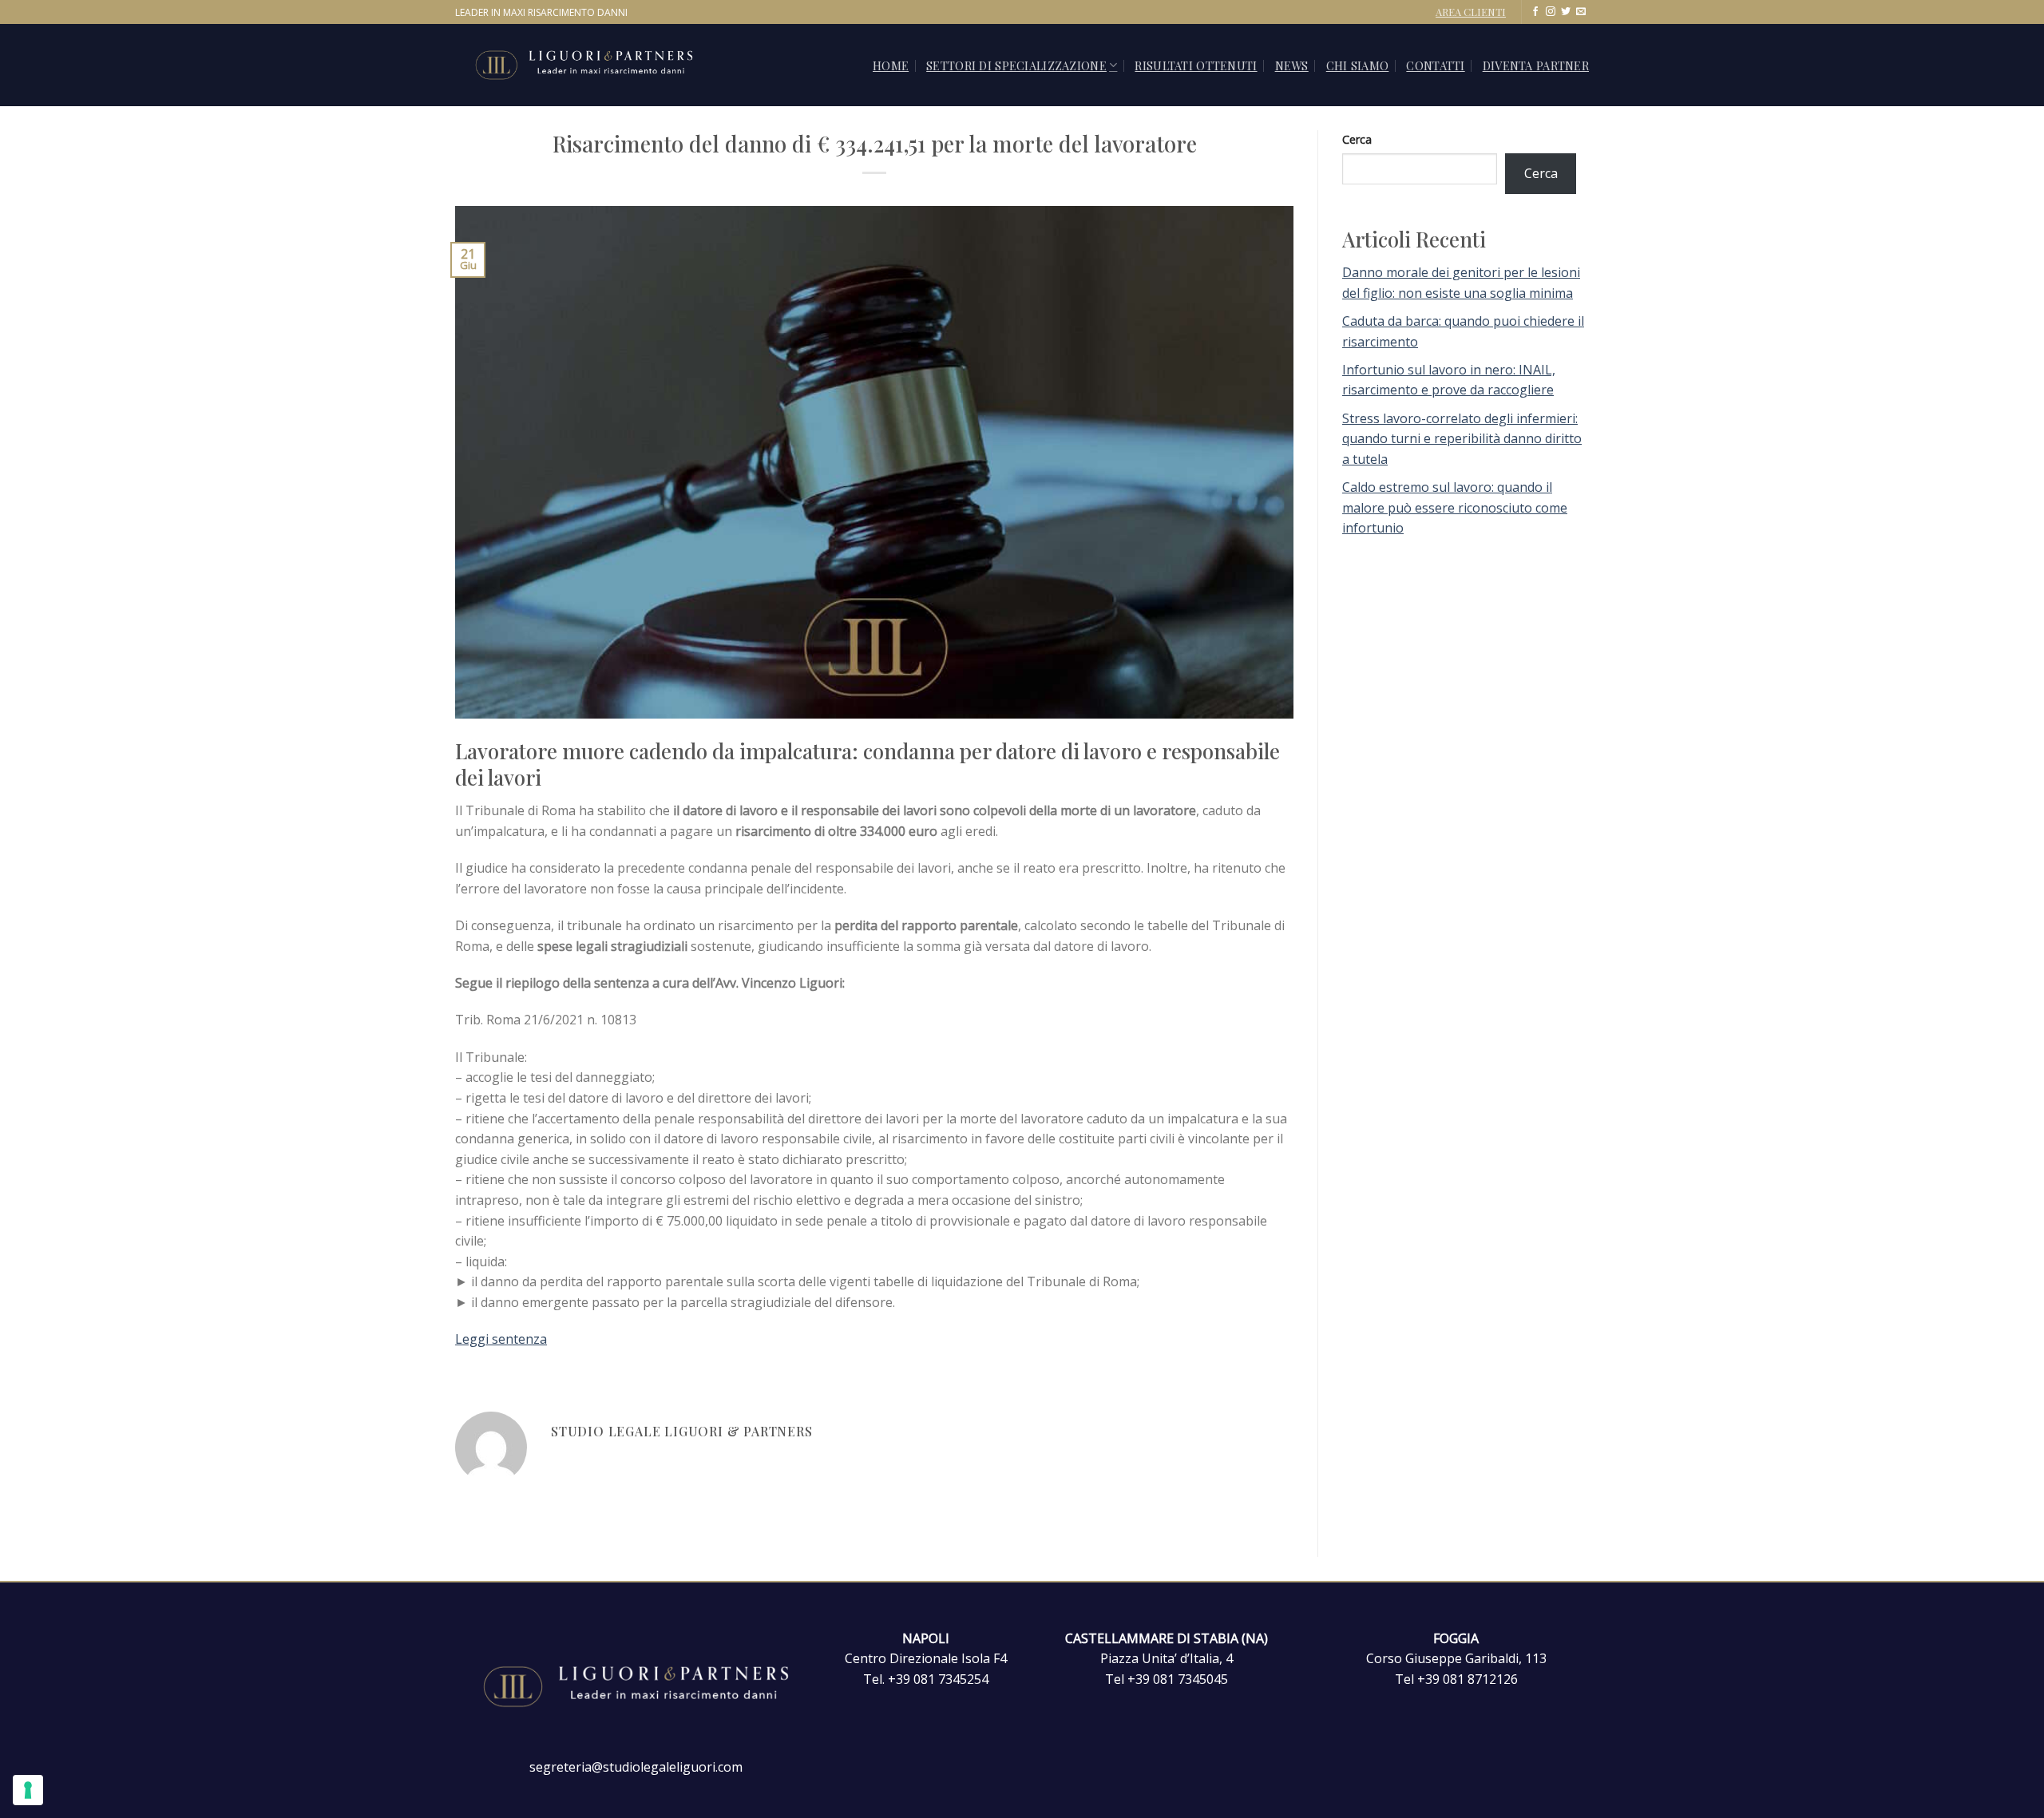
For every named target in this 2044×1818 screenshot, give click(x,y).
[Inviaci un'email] (1581, 12)
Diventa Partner (1536, 65)
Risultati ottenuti (1196, 65)
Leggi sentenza (501, 1339)
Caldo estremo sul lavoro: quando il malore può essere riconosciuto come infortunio (1455, 507)
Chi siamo (1358, 65)
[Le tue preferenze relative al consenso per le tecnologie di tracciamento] (28, 1790)
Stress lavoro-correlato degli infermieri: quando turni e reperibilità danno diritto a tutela (1462, 439)
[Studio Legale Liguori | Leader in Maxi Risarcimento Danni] (602, 65)
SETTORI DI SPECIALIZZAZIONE (1016, 65)
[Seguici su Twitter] (1566, 12)
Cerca (1357, 139)
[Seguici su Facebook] (1535, 12)
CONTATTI (1435, 65)
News (1292, 65)
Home (891, 65)
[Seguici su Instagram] (1551, 12)
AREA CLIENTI (1471, 12)
